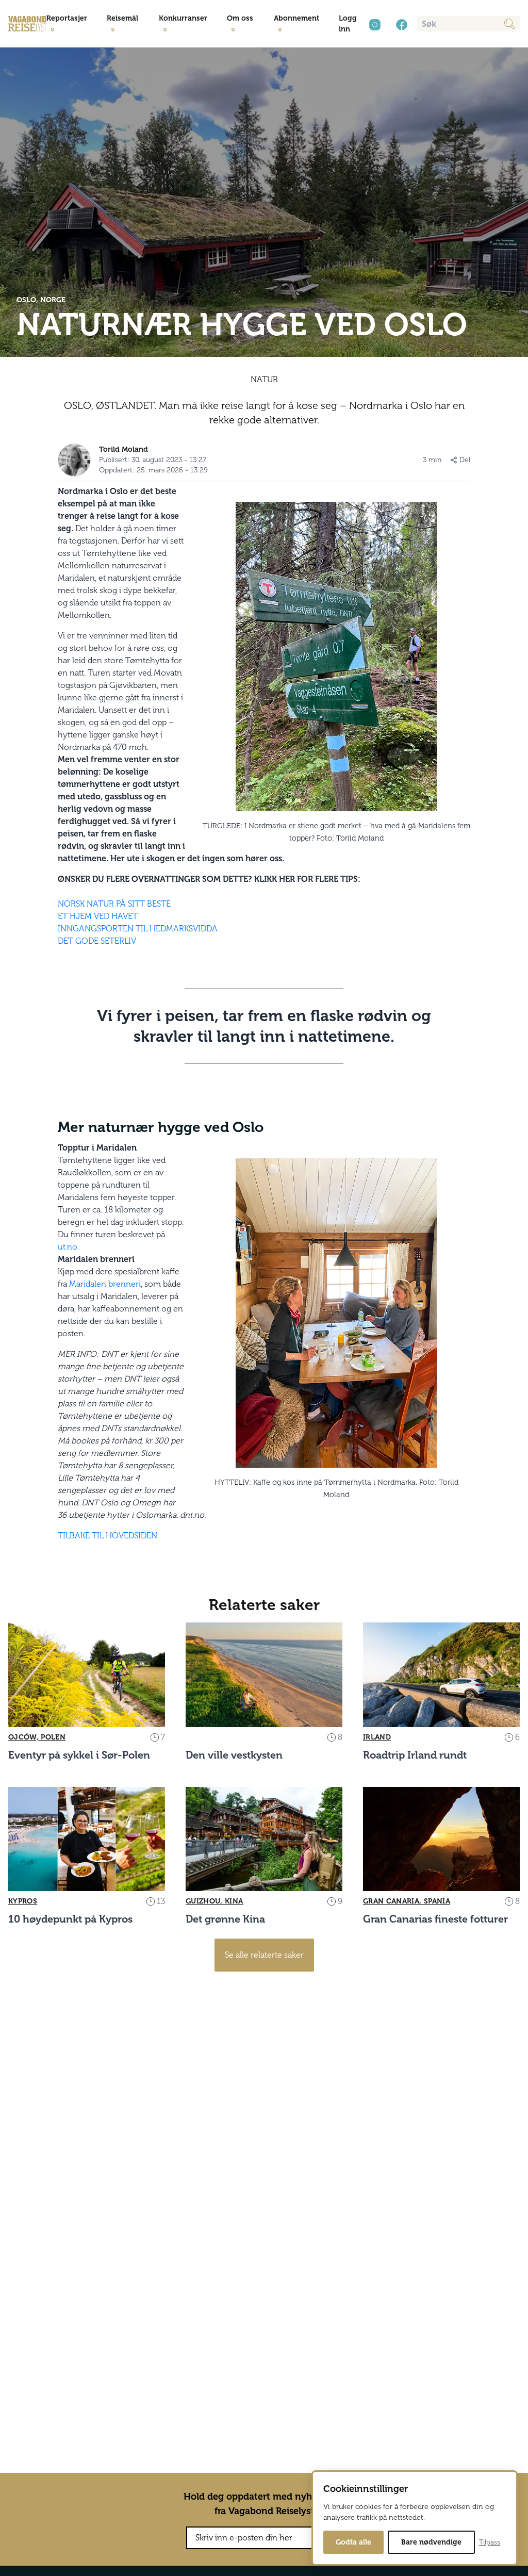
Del (465, 460)
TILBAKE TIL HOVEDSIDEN (108, 1536)
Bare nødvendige (431, 2542)
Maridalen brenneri (105, 1284)
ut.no (68, 1247)
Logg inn (348, 24)
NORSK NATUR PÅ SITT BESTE (114, 904)
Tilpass (490, 2542)
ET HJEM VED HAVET (98, 916)
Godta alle (353, 2542)
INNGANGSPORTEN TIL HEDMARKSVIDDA (138, 929)
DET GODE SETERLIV (97, 941)
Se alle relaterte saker (264, 1955)
